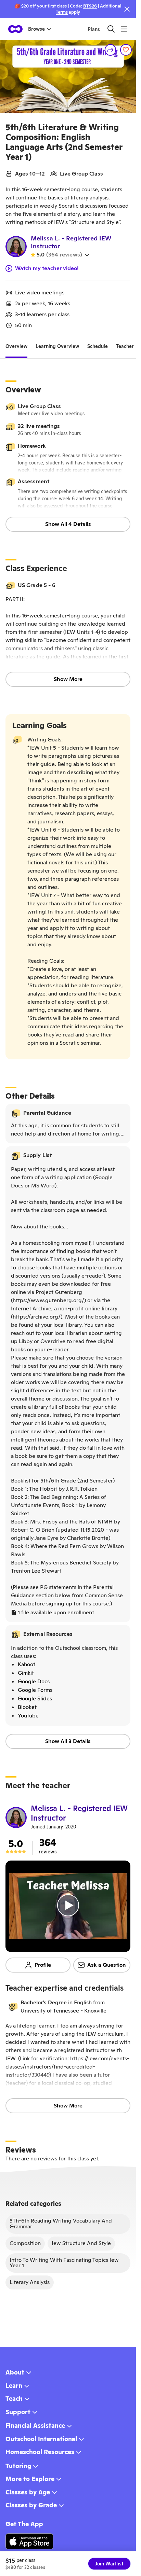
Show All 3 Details (68, 1741)
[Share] (111, 50)
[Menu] (124, 29)
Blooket (27, 1707)
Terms (62, 12)
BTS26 (90, 6)
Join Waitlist (109, 2564)
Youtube (28, 1716)
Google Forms (35, 1690)
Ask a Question (107, 1965)
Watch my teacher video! (47, 268)
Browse (36, 29)
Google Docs (34, 1681)
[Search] (111, 29)
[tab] (16, 346)
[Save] (126, 50)
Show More (68, 679)
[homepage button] (15, 29)
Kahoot (27, 1664)
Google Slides (35, 1698)
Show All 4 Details (68, 524)
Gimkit (26, 1673)
